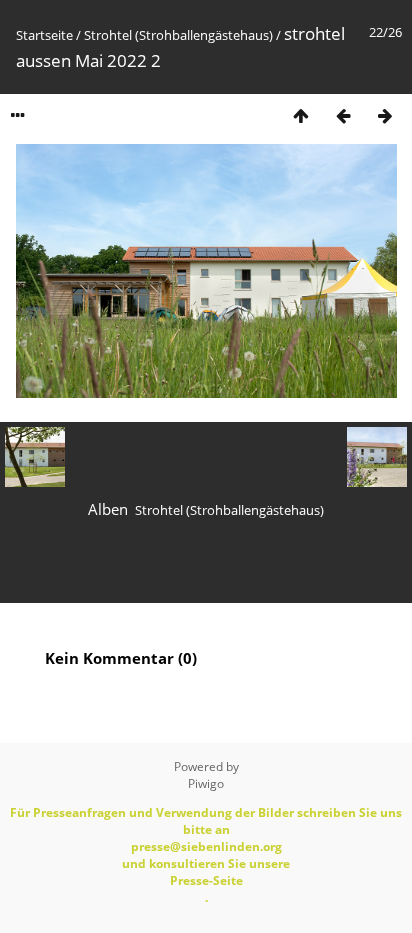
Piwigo (206, 783)
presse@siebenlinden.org (206, 846)
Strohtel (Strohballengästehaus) (178, 35)
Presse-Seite (206, 880)
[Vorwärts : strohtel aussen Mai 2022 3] (385, 115)
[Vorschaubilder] (301, 115)
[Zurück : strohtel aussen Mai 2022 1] (343, 115)
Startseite (44, 35)
